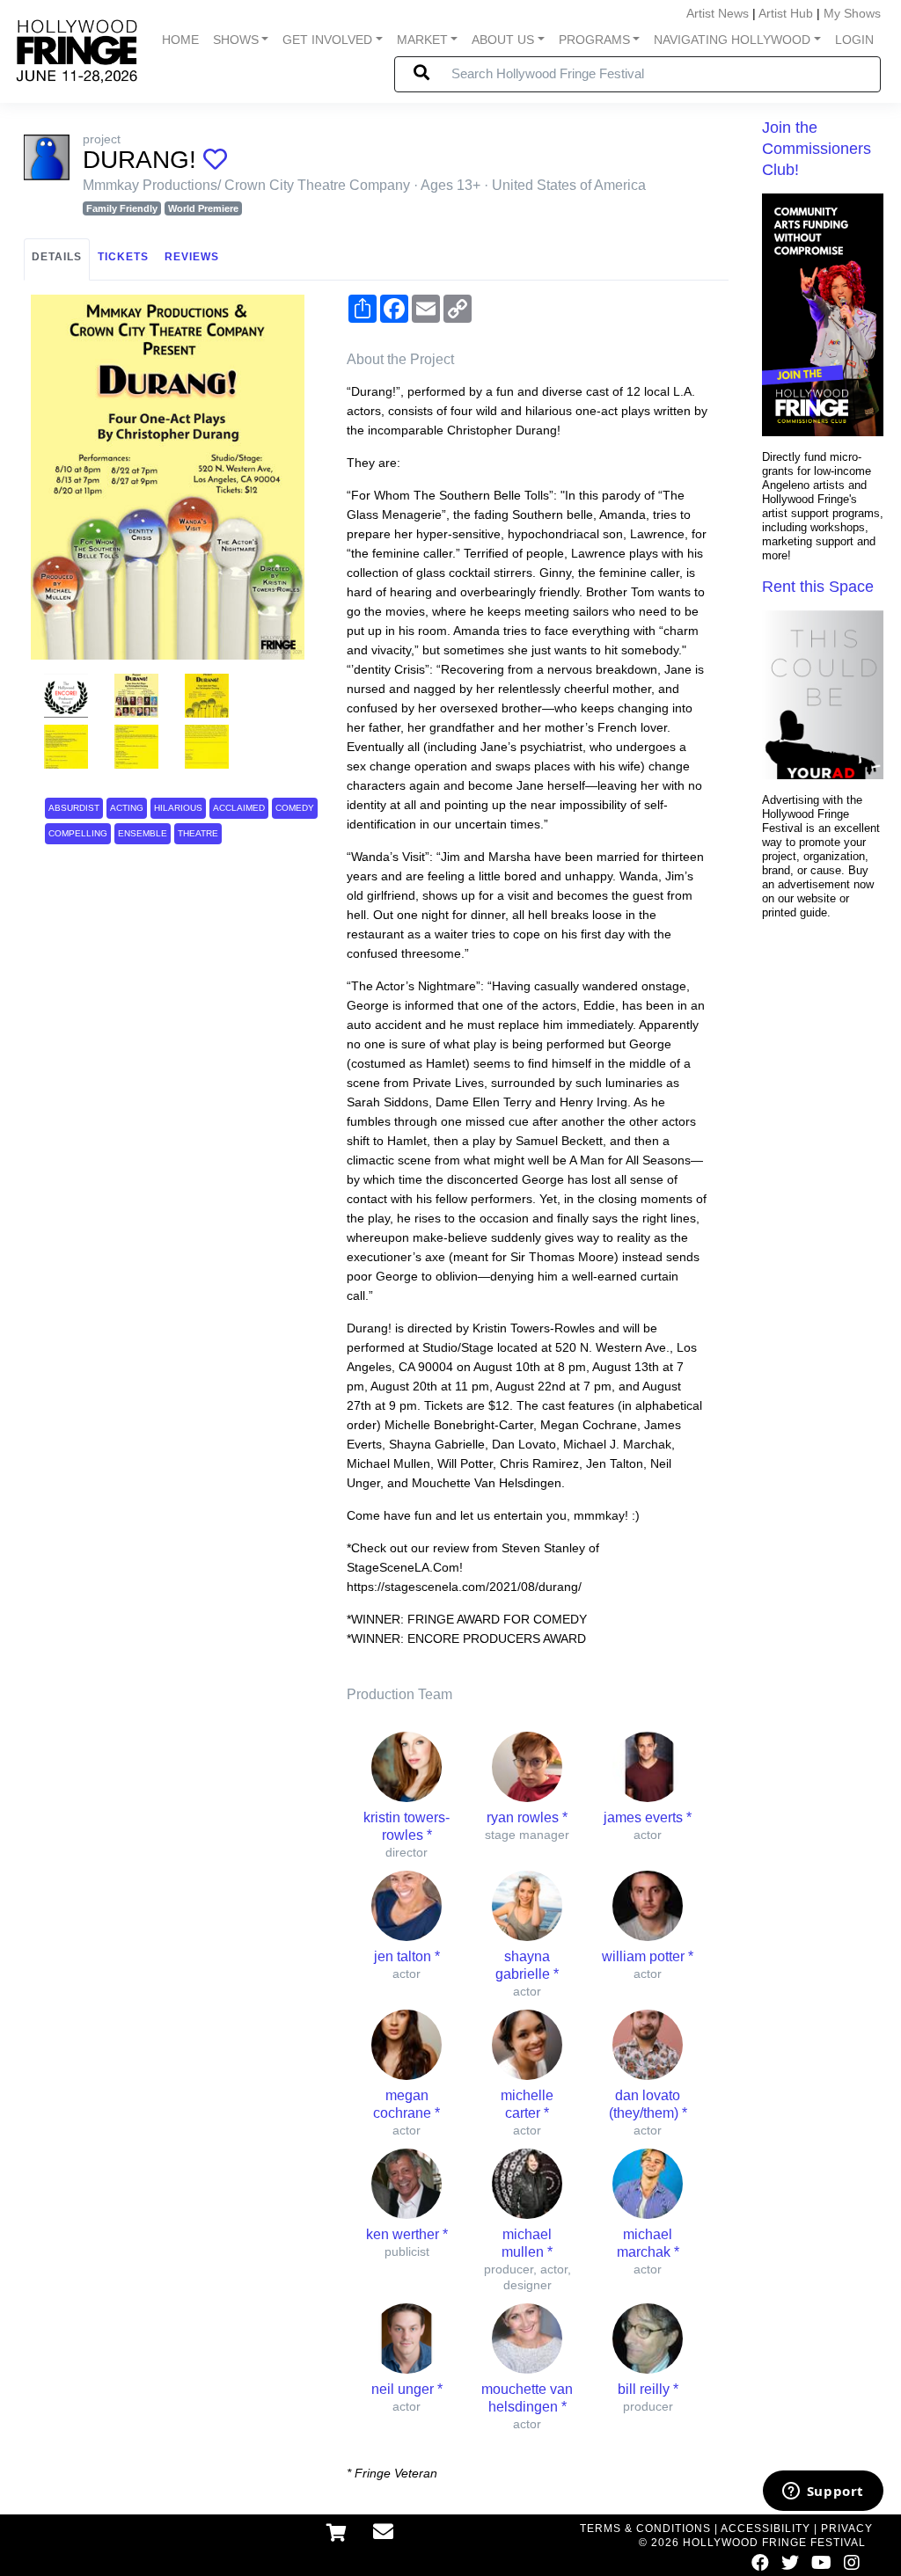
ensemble (143, 833)
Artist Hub (786, 13)
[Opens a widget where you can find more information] (823, 2492)
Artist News (718, 13)
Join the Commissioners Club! (817, 149)
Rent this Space (818, 587)
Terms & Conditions (645, 2529)
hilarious (178, 808)
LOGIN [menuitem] (854, 40)
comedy (295, 808)
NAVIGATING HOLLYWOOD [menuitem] (732, 40)
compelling (78, 833)
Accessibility (765, 2529)
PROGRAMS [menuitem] (594, 40)
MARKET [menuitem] (422, 40)
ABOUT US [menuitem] (503, 40)
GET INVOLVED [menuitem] (327, 40)
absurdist (74, 808)
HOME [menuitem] (180, 40)
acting (127, 808)
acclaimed (239, 808)
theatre (198, 833)
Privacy (847, 2529)
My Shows (852, 13)
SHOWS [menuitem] (236, 40)
